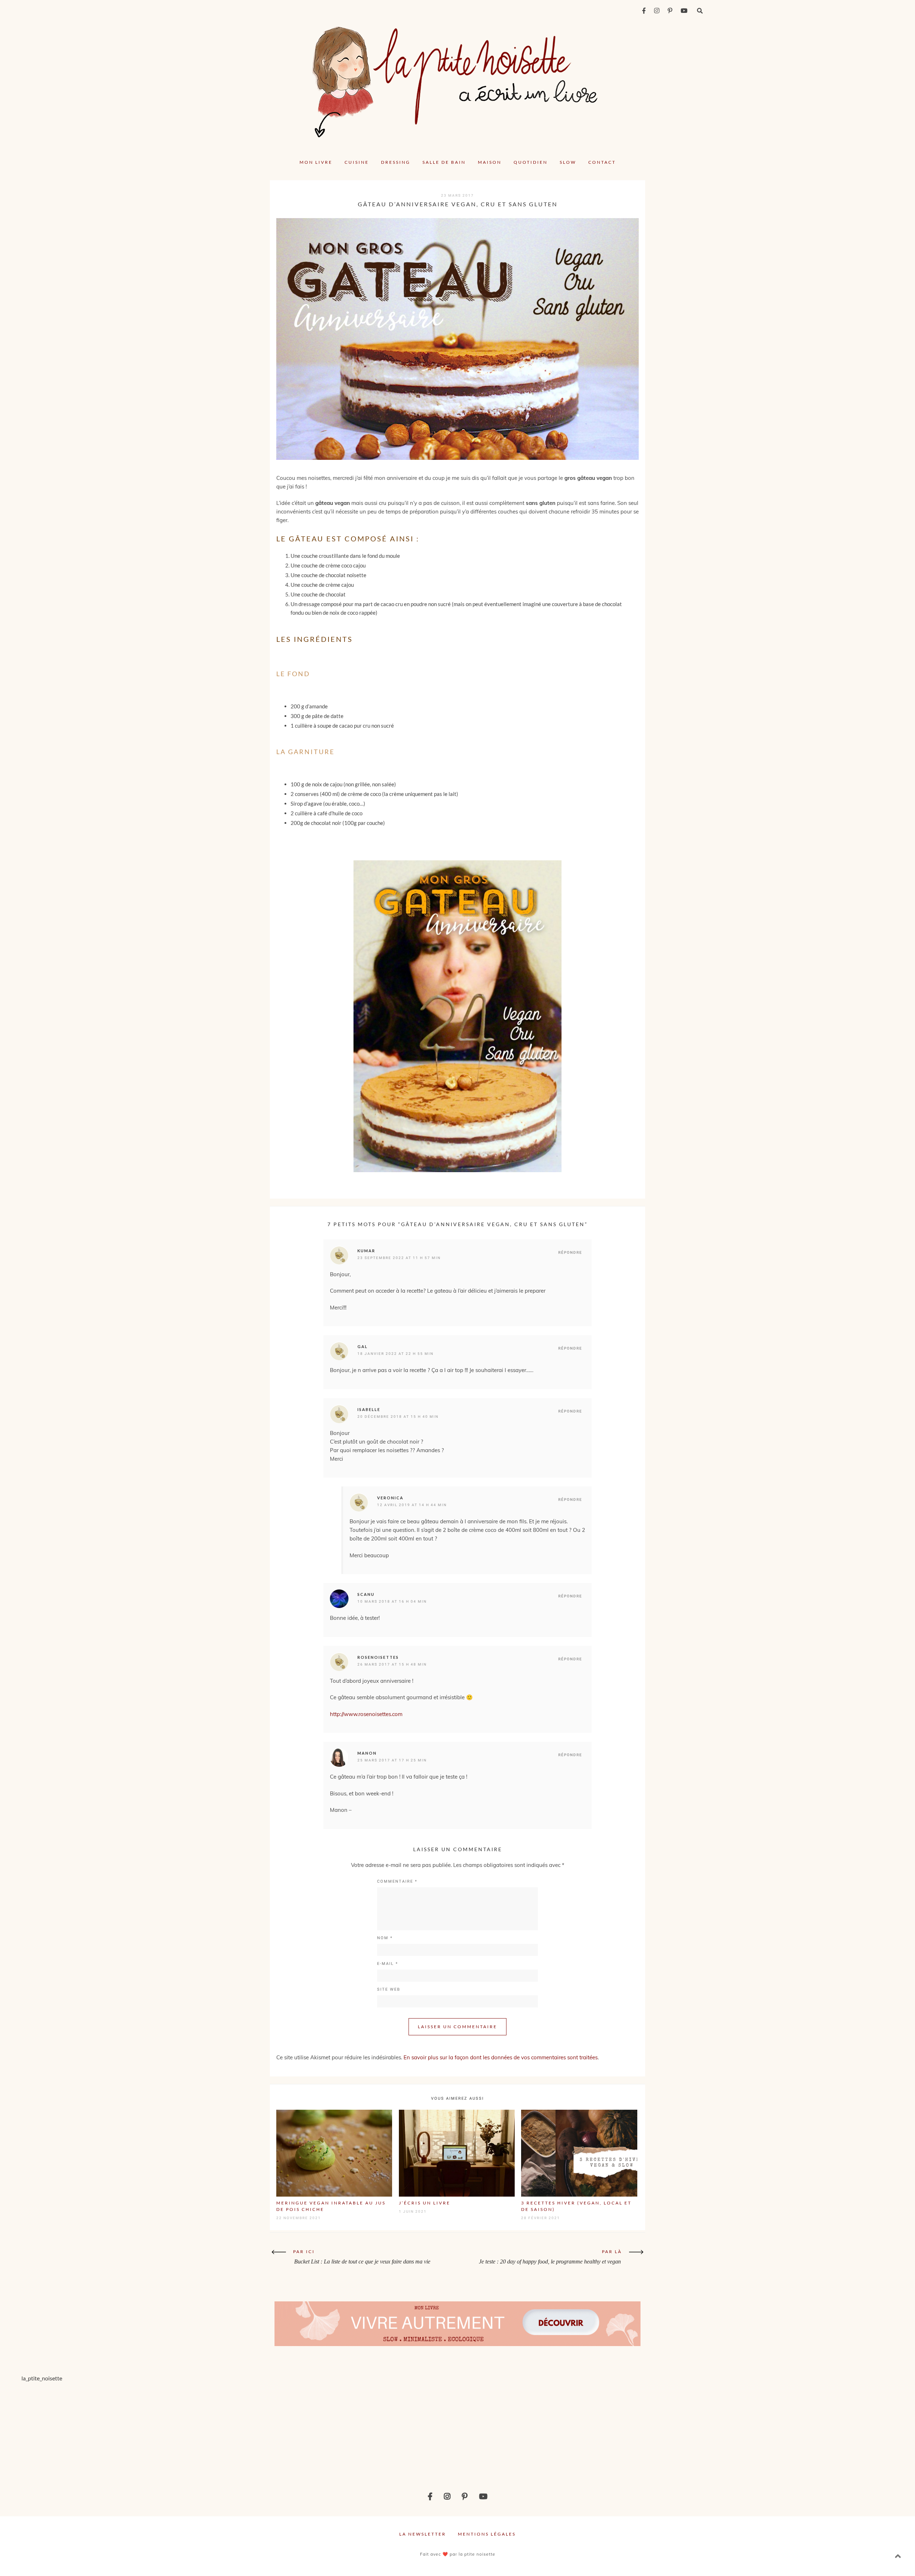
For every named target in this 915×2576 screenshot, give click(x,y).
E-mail (388, 1964)
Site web (389, 1989)
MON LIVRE (316, 162)
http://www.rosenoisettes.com (366, 1714)
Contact (602, 162)
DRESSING (396, 162)
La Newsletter (423, 2534)
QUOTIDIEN (531, 162)
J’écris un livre (425, 2203)
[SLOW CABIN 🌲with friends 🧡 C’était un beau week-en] (533, 2430)
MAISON (490, 162)
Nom (385, 1938)
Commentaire (397, 1881)
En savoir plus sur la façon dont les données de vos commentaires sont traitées (501, 2057)
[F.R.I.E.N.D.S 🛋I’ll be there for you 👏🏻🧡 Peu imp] (686, 2430)
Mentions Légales (487, 2534)
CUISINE (357, 162)
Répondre (570, 1252)
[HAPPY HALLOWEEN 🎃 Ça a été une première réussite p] (838, 2430)
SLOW (568, 162)
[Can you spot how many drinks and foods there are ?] (381, 2430)
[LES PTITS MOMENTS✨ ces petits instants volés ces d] (76, 2430)
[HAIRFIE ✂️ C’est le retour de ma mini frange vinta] (228, 2430)
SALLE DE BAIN (444, 162)
